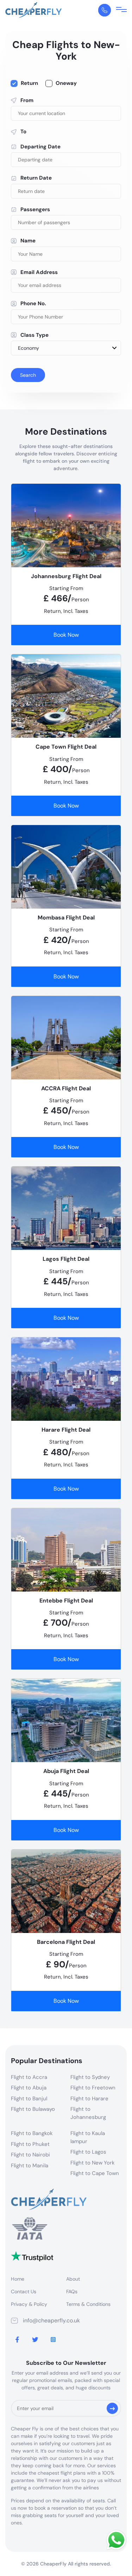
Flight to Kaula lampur (88, 2137)
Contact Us (24, 2291)
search (28, 375)
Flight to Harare (89, 2099)
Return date (36, 178)
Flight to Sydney (90, 2077)
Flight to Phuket (30, 2144)
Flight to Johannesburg (88, 2113)
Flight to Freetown (93, 2088)
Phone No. (33, 303)
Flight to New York (93, 2163)
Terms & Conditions (88, 2304)
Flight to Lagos (88, 2152)
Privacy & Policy (29, 2304)
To (23, 132)
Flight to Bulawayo (33, 2109)
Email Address (39, 272)
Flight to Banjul (29, 2099)
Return (29, 83)
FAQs (72, 2291)
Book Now (66, 635)
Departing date (40, 147)
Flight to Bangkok (32, 2133)
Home (18, 2279)
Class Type (34, 335)
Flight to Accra (29, 2077)
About (73, 2279)
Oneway (66, 83)
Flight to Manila (30, 2166)
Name (28, 241)
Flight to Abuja (29, 2088)
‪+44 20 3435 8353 (105, 10)
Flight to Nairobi (30, 2155)
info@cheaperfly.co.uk (51, 2320)
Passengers (35, 209)
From (27, 100)
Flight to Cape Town (95, 2173)
